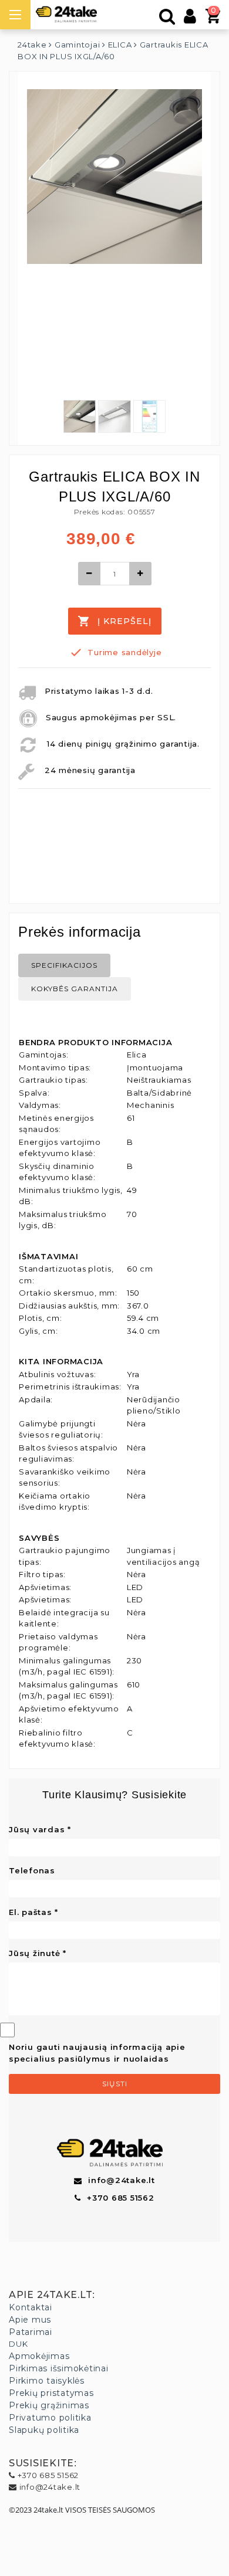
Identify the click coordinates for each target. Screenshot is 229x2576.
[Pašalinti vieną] (89, 574)
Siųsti (115, 2084)
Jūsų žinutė (34, 1953)
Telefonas (32, 1870)
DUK (18, 2344)
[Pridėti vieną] (140, 574)
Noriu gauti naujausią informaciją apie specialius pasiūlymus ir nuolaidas (97, 2053)
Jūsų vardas (37, 1829)
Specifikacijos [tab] (64, 965)
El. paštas (31, 1912)
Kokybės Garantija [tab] (75, 989)
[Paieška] (167, 19)
